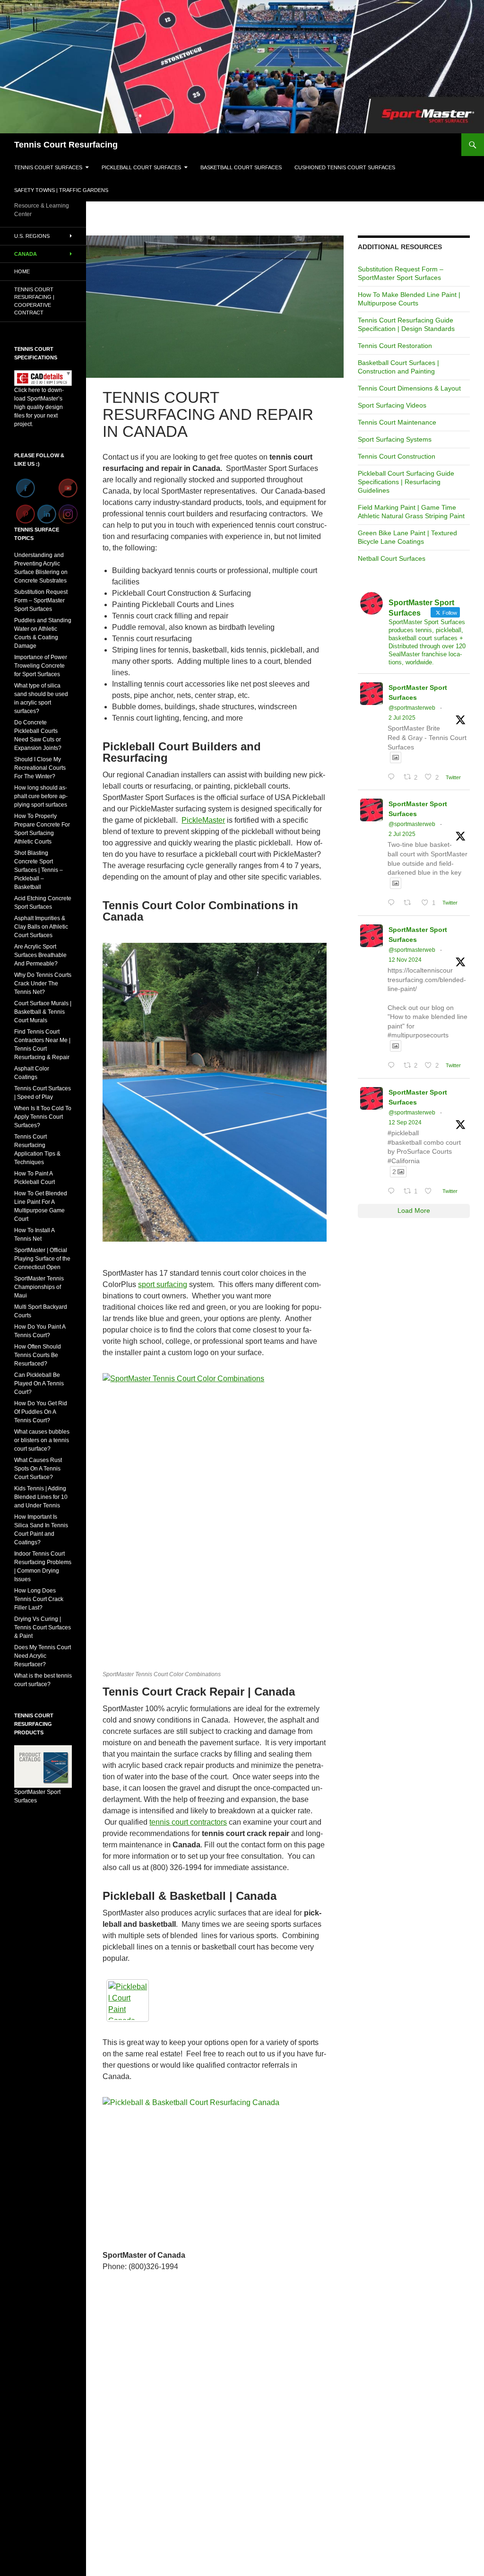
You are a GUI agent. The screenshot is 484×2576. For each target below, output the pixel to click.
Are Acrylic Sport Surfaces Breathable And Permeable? (40, 955)
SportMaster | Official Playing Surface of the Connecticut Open (42, 1259)
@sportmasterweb (412, 708)
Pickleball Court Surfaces (141, 167)
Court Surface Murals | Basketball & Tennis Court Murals (43, 1012)
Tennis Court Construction (397, 456)
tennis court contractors (188, 1822)
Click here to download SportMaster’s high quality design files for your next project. (39, 407)
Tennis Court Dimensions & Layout (409, 388)
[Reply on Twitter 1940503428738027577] (393, 777)
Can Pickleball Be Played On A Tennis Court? (39, 1384)
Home (22, 271)
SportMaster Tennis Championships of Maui (39, 1287)
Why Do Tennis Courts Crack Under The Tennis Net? (43, 983)
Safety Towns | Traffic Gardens (61, 190)
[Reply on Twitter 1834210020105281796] (393, 1191)
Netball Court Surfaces (392, 558)
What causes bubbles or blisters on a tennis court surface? (42, 1440)
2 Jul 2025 (402, 718)
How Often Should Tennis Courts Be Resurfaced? (38, 1355)
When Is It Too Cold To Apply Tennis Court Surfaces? (43, 1117)
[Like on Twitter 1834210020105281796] (431, 1191)
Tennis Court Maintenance (397, 422)
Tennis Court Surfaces (48, 167)
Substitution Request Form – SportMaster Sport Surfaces (41, 600)
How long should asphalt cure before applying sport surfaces (41, 796)
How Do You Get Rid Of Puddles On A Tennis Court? (41, 1412)
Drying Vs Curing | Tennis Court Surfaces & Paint (43, 1627)
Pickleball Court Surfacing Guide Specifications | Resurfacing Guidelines (406, 482)
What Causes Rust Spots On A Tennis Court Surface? (38, 1469)
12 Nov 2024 (405, 960)
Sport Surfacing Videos (392, 405)
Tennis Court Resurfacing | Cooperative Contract (34, 301)
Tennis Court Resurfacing (66, 145)
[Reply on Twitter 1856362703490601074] (393, 1066)
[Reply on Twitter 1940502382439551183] (393, 903)
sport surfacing (163, 1284)
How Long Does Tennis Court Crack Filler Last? (39, 1599)
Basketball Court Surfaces (241, 167)
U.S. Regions (32, 236)
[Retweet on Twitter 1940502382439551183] (410, 903)
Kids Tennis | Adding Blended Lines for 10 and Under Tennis (41, 1497)
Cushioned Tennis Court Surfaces (345, 167)
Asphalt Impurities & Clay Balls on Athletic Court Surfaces (41, 927)
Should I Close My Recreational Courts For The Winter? (40, 768)
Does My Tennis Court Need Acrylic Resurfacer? (43, 1656)
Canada (26, 254)
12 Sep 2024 (405, 1123)
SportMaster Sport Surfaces (418, 692)
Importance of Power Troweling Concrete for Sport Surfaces (41, 666)
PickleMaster (203, 820)
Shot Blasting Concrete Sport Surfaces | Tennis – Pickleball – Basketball (39, 870)
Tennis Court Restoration (395, 346)
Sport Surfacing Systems (395, 439)
